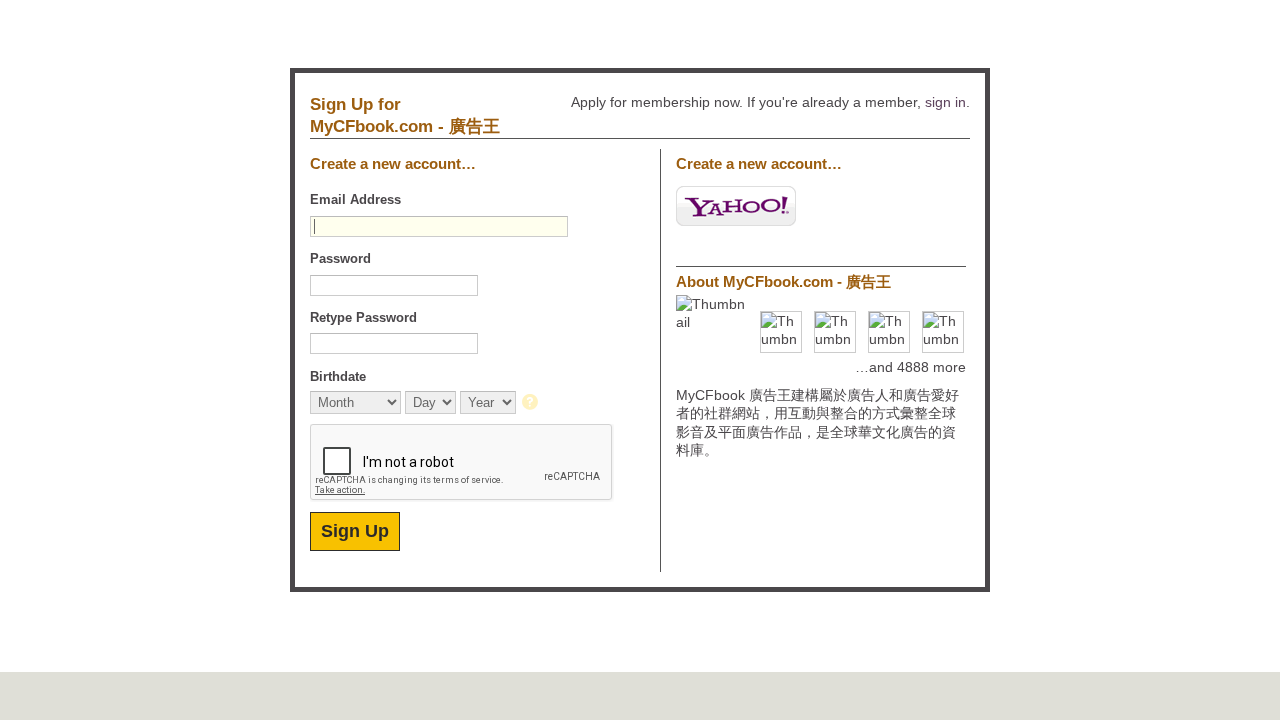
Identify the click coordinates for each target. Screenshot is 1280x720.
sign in (945, 102)
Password (340, 258)
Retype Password (363, 317)
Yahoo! (736, 206)
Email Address (355, 199)
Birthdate (338, 376)
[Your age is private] (531, 403)
